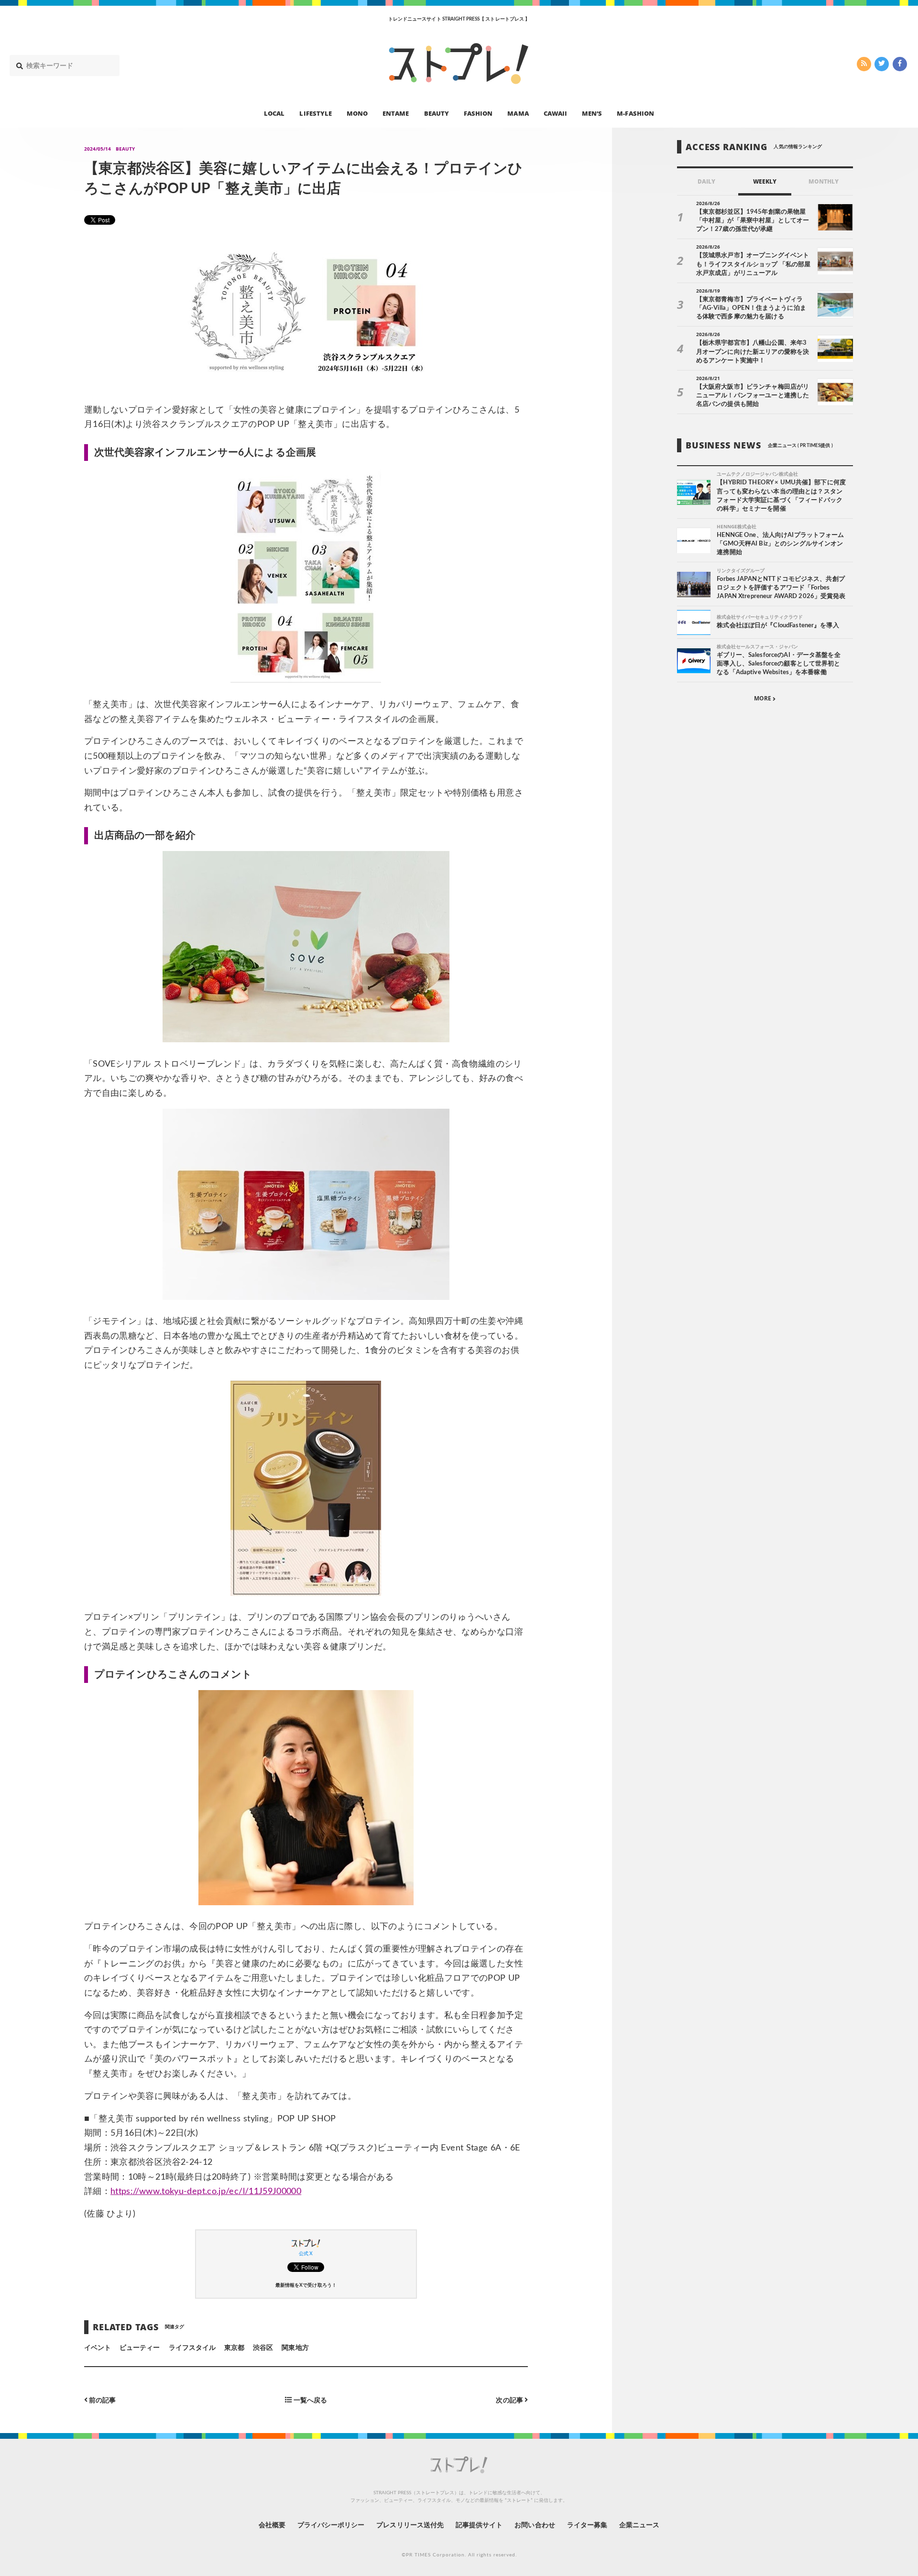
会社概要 (272, 2525)
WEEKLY (765, 182)
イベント (98, 2348)
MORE (763, 699)
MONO (357, 113)
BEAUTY (437, 113)
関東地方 (295, 2348)
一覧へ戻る (309, 2400)
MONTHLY (824, 182)
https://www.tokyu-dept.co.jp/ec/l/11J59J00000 (206, 2192)
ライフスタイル (192, 2348)
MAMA (518, 113)
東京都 (234, 2348)
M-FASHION (635, 113)
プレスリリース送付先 (410, 2525)
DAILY (706, 182)
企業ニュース (639, 2525)
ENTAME (396, 113)
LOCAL (274, 113)
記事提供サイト (479, 2525)
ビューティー (140, 2348)
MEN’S (592, 113)
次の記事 (510, 2400)
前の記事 (102, 2400)
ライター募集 (587, 2525)
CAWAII (555, 113)
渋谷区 (263, 2348)
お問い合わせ (535, 2525)
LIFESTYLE (315, 113)
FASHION (478, 113)
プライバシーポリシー (331, 2525)
